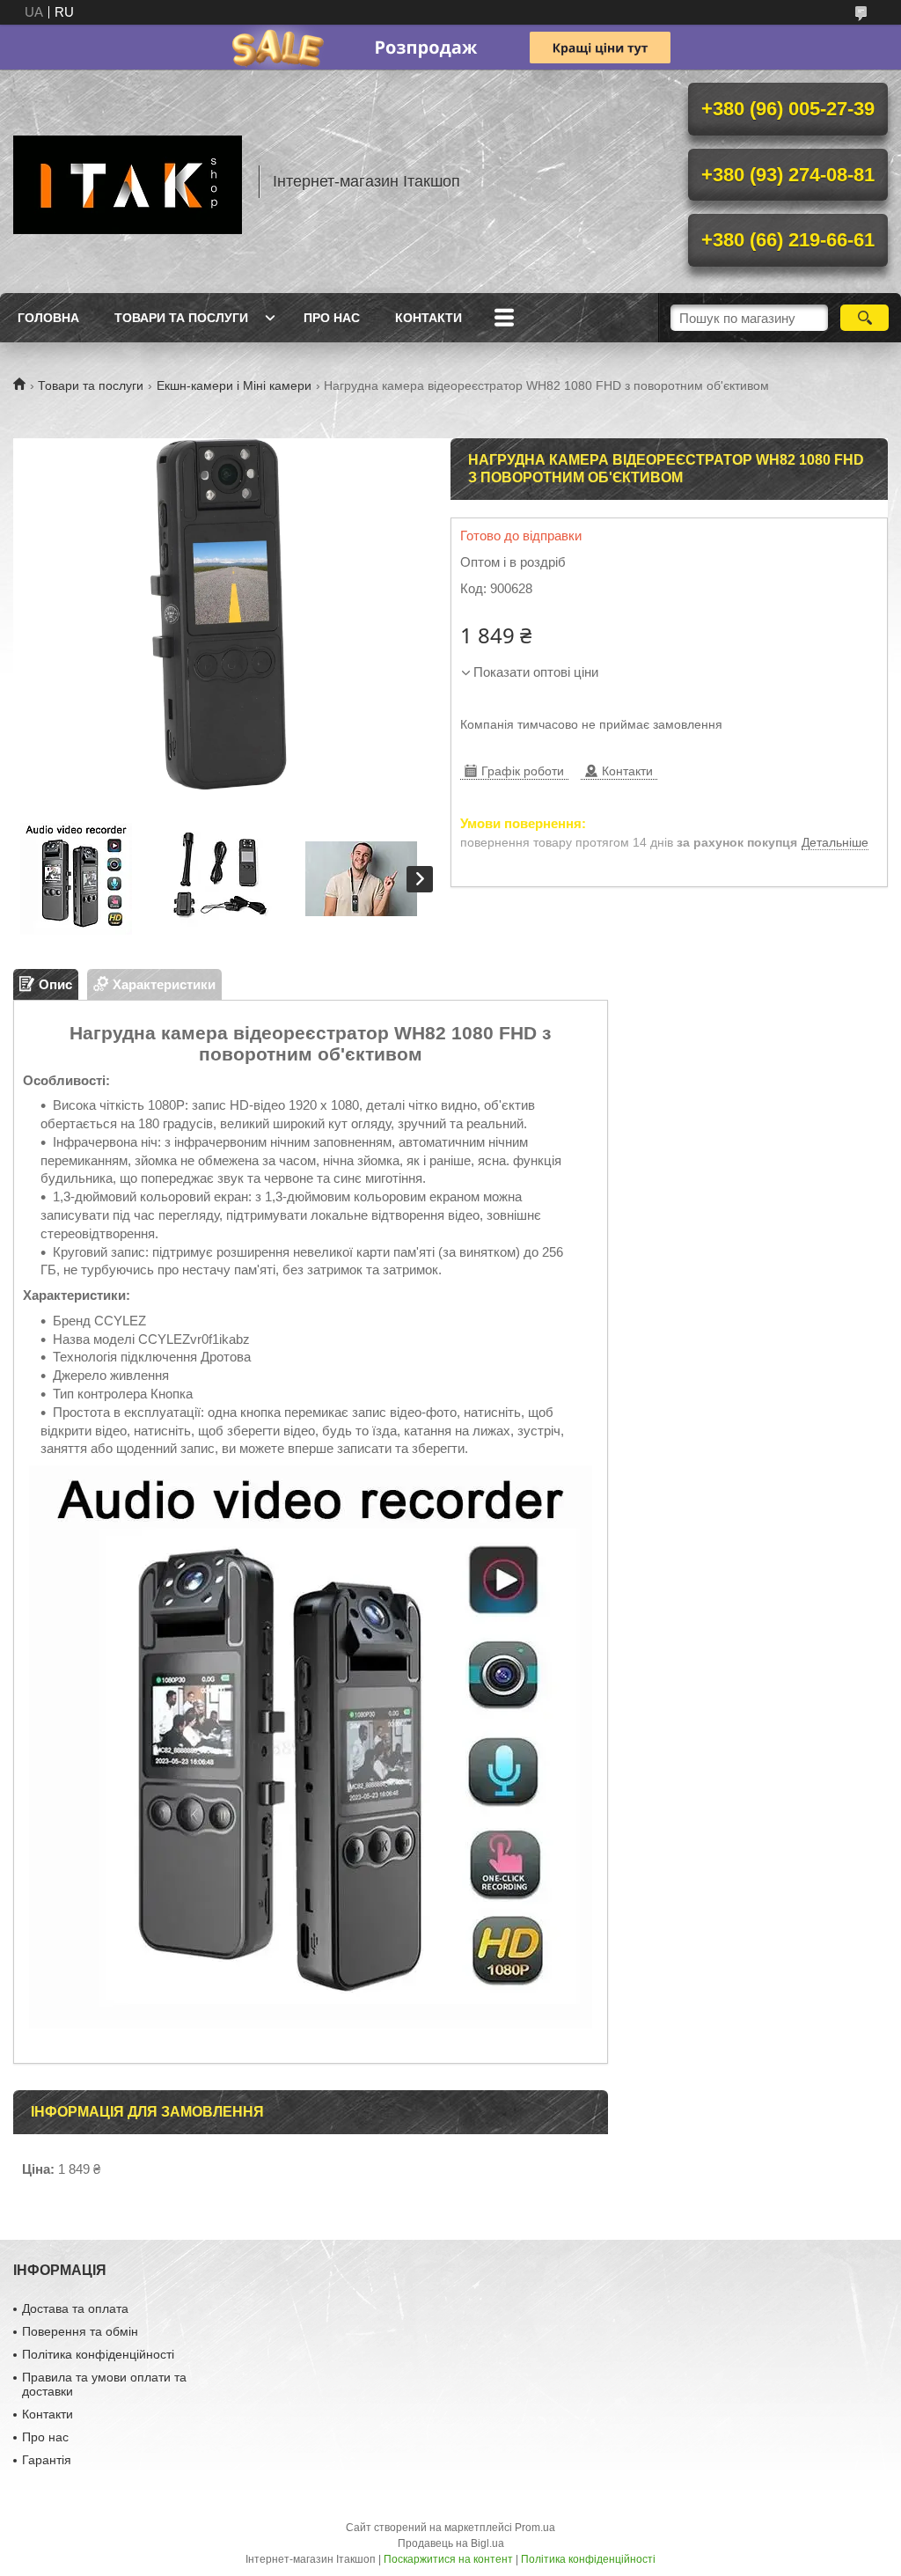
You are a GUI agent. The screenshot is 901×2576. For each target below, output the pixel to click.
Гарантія (47, 2460)
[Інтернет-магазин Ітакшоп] (128, 181)
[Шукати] (864, 318)
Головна (48, 318)
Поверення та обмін (80, 2331)
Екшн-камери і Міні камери (234, 385)
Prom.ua (535, 2528)
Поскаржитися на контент (448, 2559)
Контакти (429, 318)
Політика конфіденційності (98, 2354)
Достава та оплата (75, 2308)
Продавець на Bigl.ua (451, 2543)
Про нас (332, 318)
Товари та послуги (181, 318)
